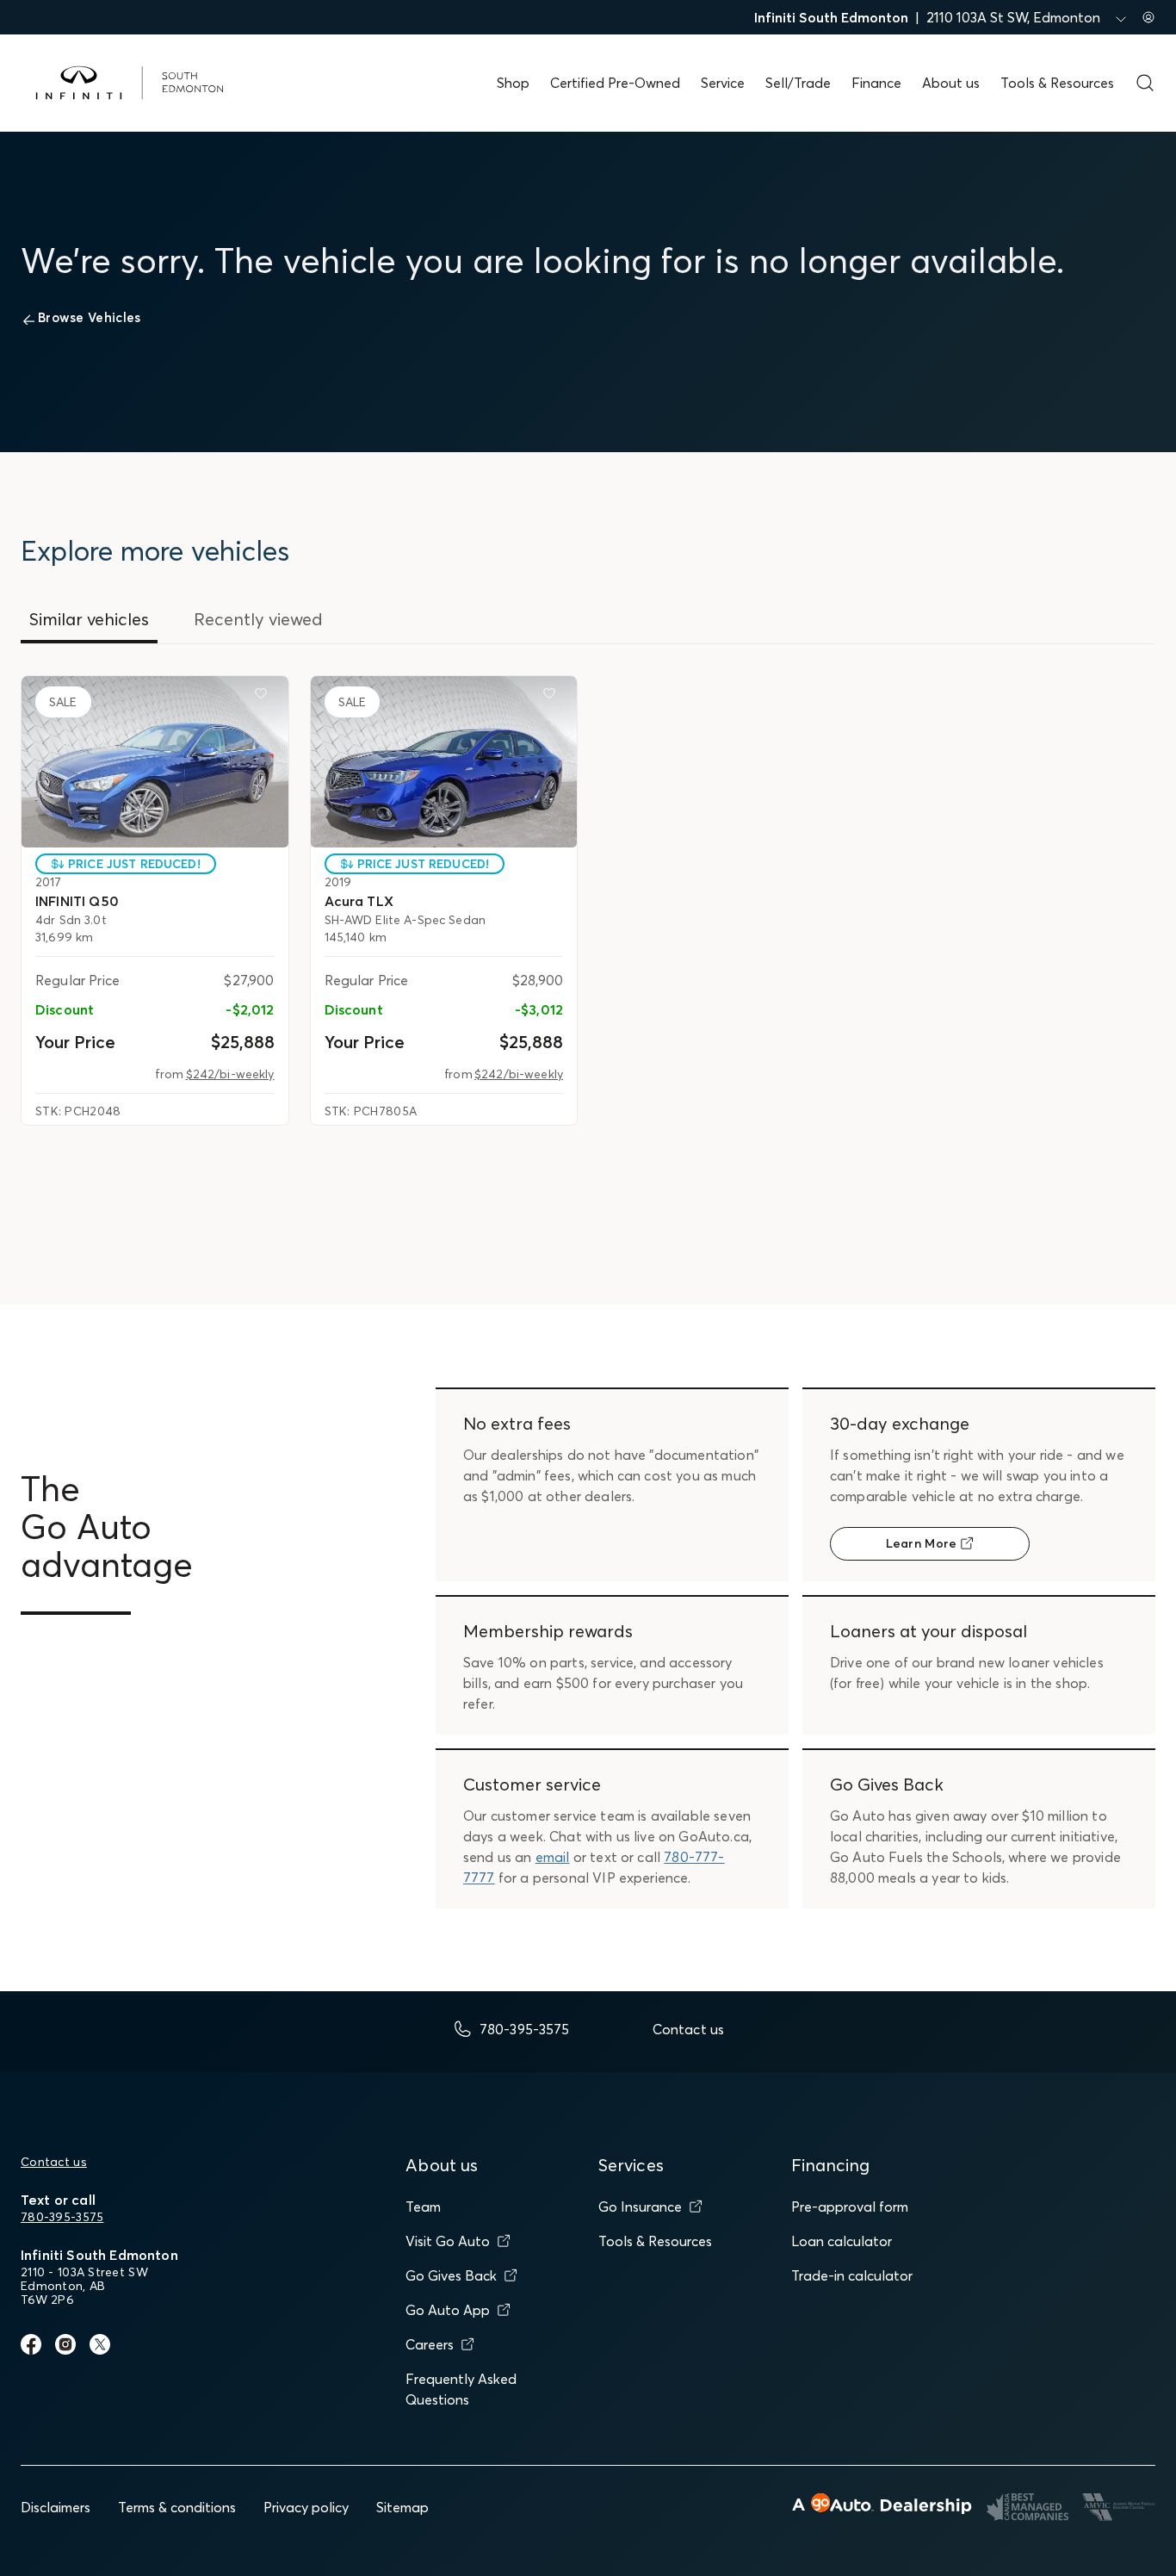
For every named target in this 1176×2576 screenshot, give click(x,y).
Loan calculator (842, 2241)
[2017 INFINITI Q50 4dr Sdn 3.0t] (155, 762)
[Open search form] (1145, 83)
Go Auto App (448, 2310)
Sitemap (402, 2507)
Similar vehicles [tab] (89, 619)
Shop (513, 83)
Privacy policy (306, 2507)
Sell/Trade (798, 83)
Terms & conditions (177, 2507)
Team (423, 2207)
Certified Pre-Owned (615, 83)
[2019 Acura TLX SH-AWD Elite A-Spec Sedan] (444, 762)
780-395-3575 (62, 2217)
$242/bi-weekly (230, 1074)
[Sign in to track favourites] (264, 697)
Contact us (54, 2162)
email (553, 1857)
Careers (430, 2344)
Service (723, 83)
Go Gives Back (451, 2275)
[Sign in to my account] (1148, 17)
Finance (876, 83)
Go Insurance (640, 2207)
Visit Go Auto (448, 2241)
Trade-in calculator (852, 2275)
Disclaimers (56, 2507)
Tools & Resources (1057, 83)
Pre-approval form (850, 2207)
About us (951, 83)
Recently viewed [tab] (258, 619)
